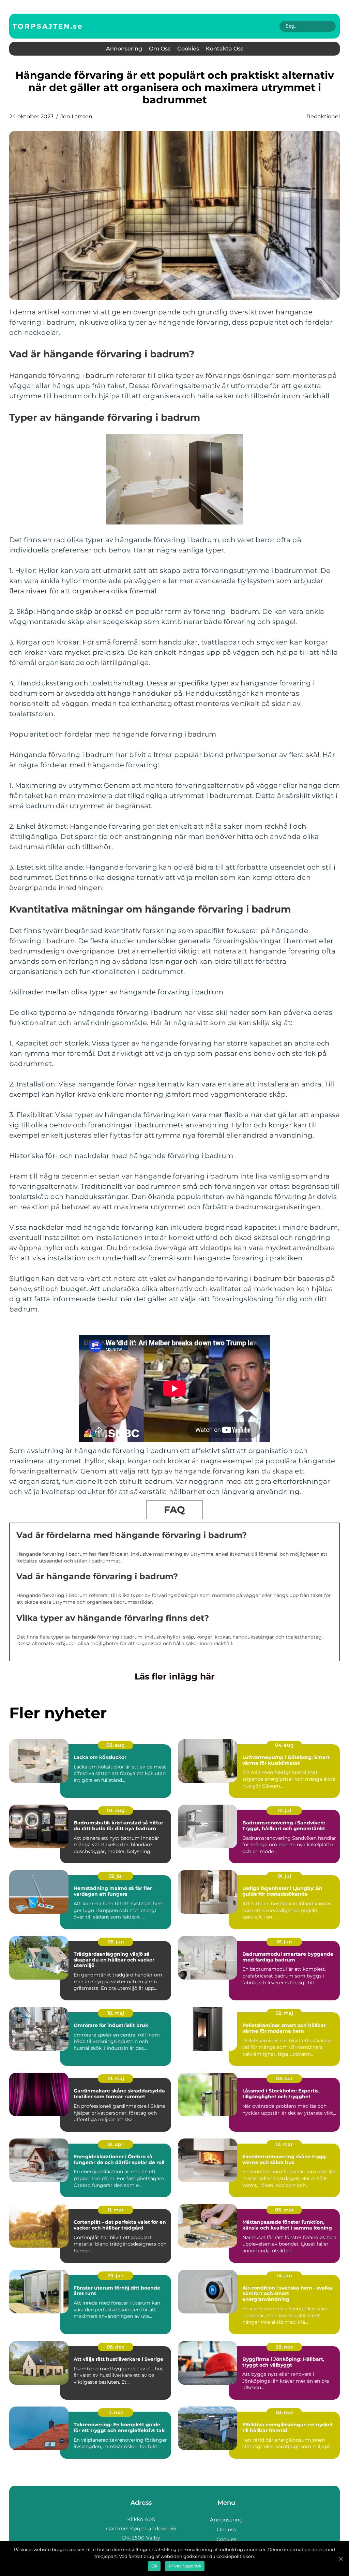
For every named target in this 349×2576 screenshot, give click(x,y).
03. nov (284, 2412)
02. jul (116, 1876)
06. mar (284, 2210)
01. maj (116, 2078)
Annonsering (124, 49)
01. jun (284, 1942)
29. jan (116, 2276)
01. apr (116, 2144)
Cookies (188, 49)
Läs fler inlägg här (175, 1676)
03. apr (284, 2078)
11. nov (116, 2412)
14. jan (284, 2276)
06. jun (116, 1942)
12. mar (284, 2144)
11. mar (116, 2210)
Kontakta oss (225, 49)
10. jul (284, 1810)
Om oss (160, 49)
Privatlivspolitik (185, 2566)
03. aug (116, 1810)
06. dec (116, 2347)
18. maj (116, 2013)
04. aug (284, 1745)
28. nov (284, 2347)
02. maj (284, 2013)
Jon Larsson (76, 116)
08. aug (116, 1745)
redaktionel (323, 116)
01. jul (284, 1876)
